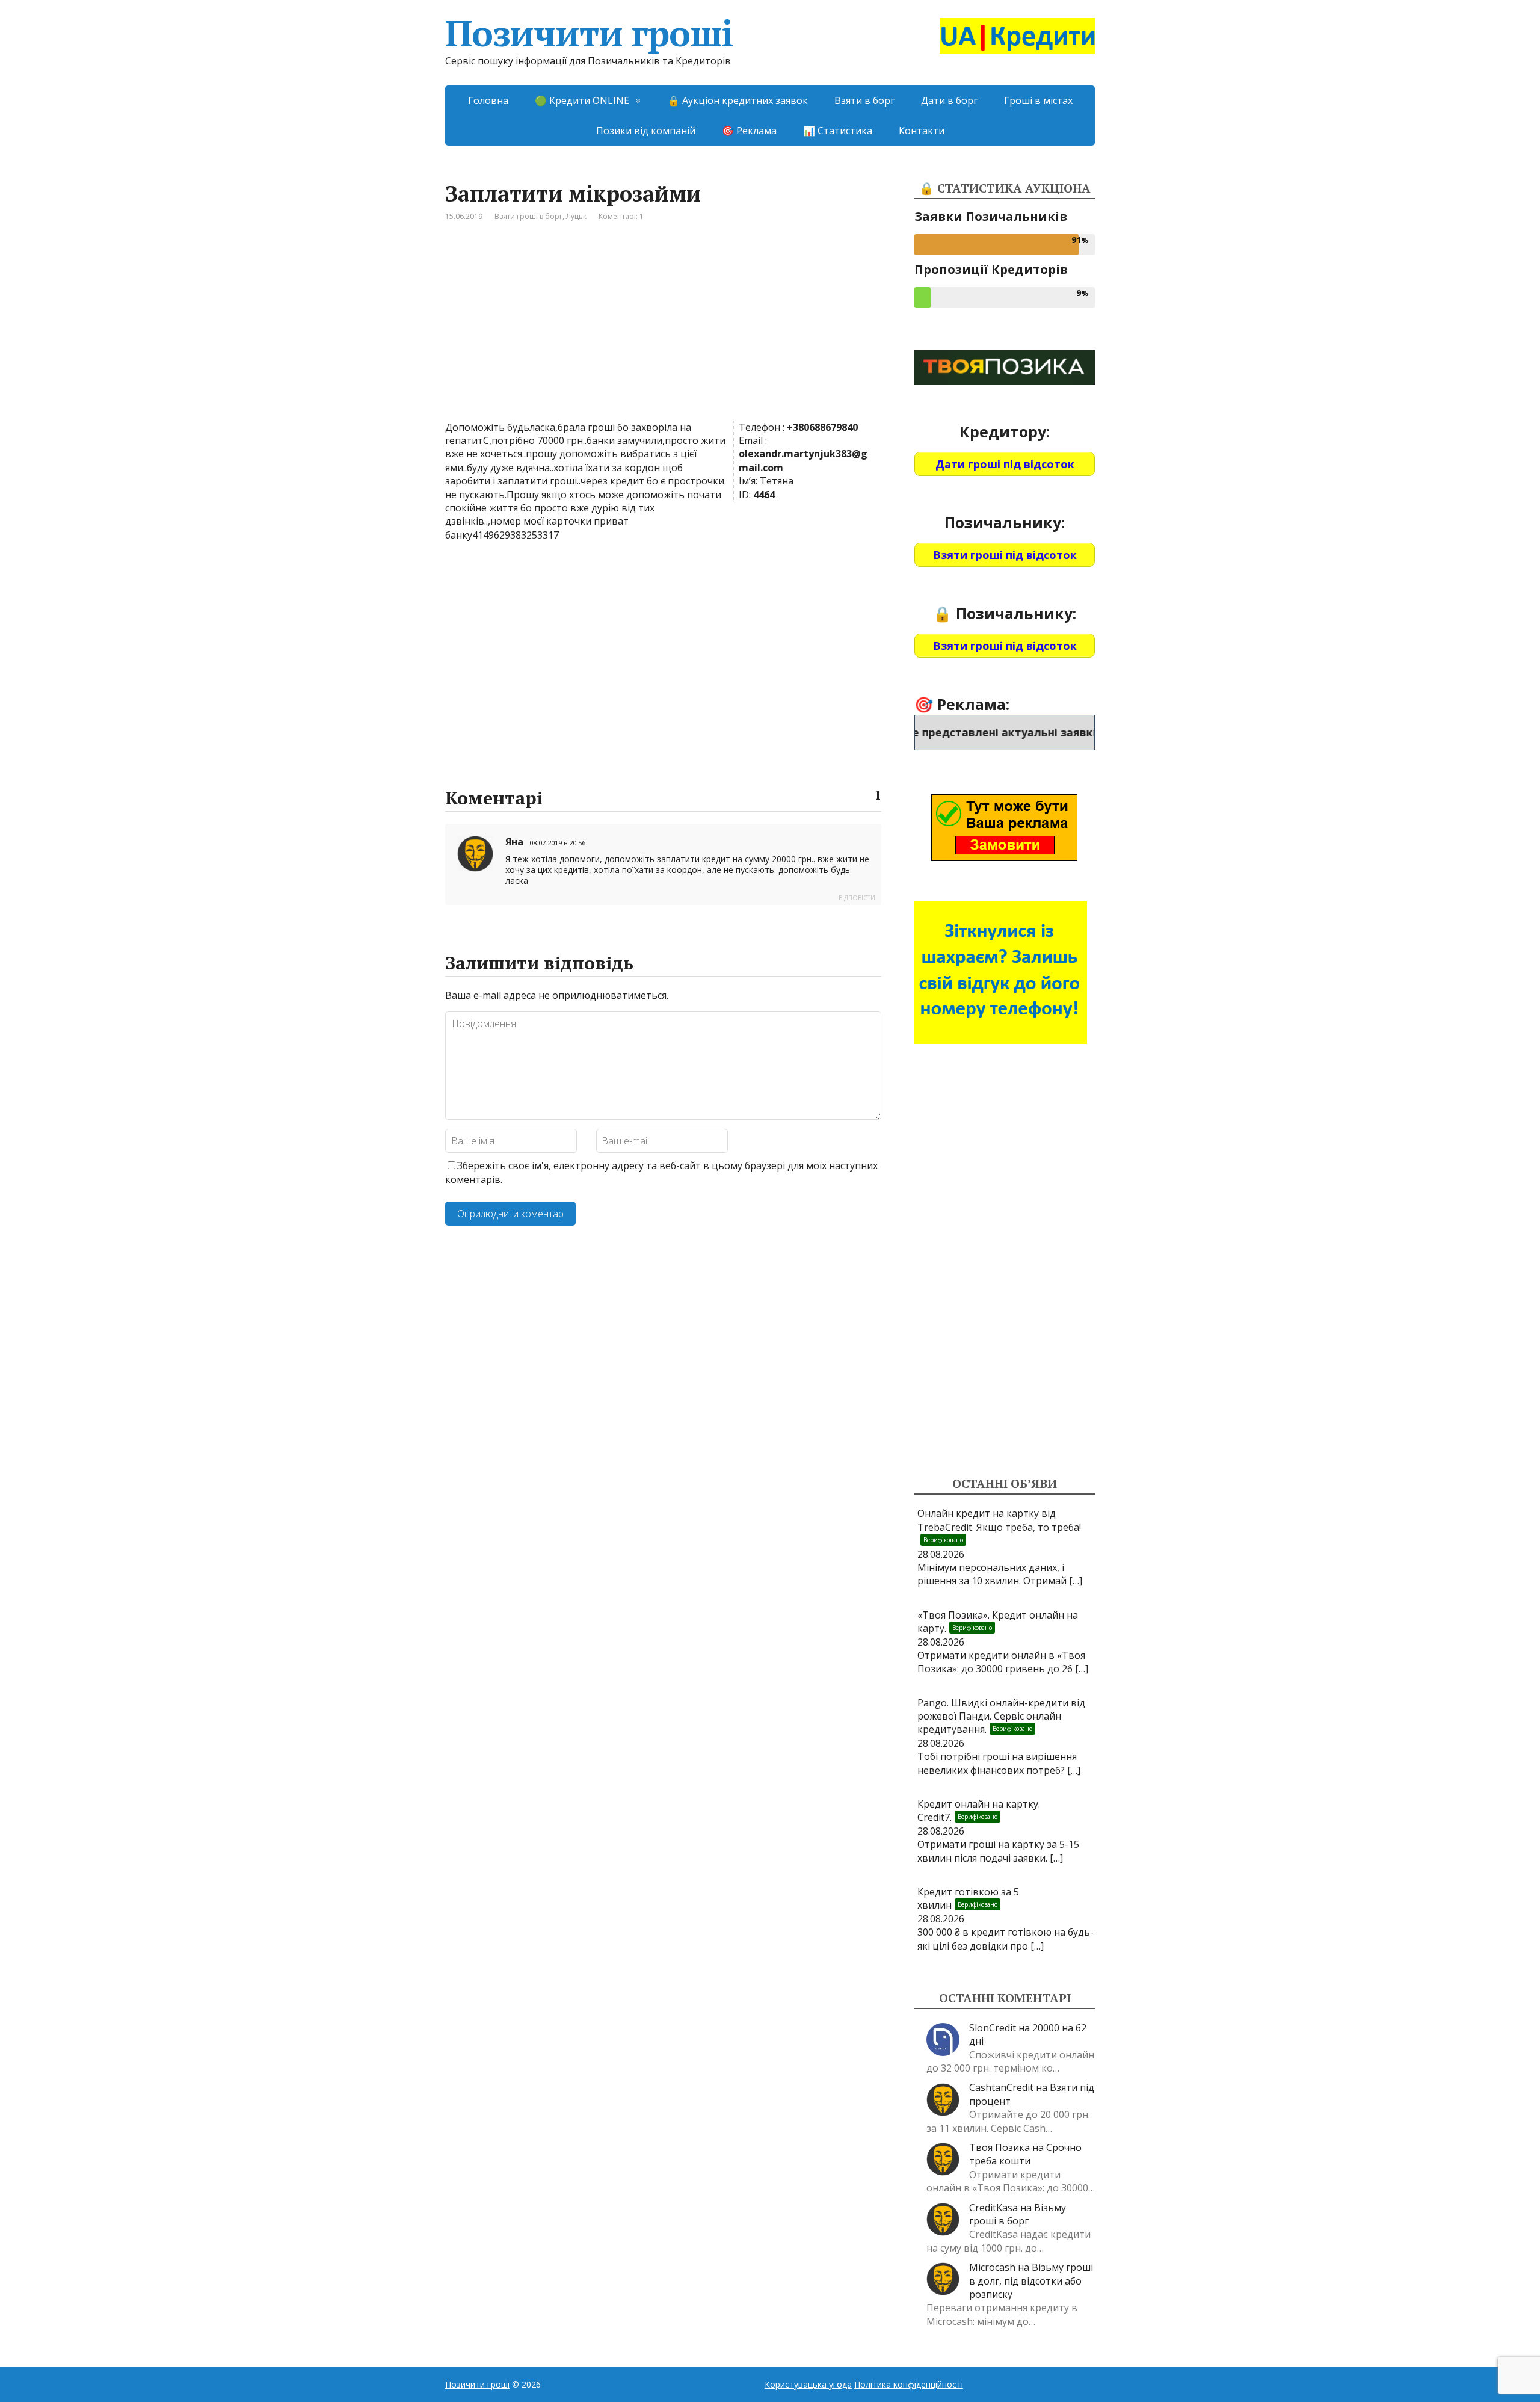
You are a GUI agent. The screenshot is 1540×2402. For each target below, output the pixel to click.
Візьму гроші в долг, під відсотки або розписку (1031, 2281)
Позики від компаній (646, 131)
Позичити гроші (589, 33)
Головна (488, 100)
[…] (1076, 1581)
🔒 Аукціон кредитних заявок (738, 100)
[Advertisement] (663, 330)
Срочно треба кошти (1025, 2154)
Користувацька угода (808, 2384)
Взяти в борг (864, 100)
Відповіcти (857, 898)
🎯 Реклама (749, 131)
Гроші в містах (1038, 100)
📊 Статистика (838, 131)
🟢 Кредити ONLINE (582, 100)
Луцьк (576, 216)
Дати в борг (949, 100)
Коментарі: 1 (621, 216)
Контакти (922, 131)
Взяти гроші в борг (528, 216)
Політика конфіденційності (909, 2384)
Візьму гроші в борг (1018, 2214)
